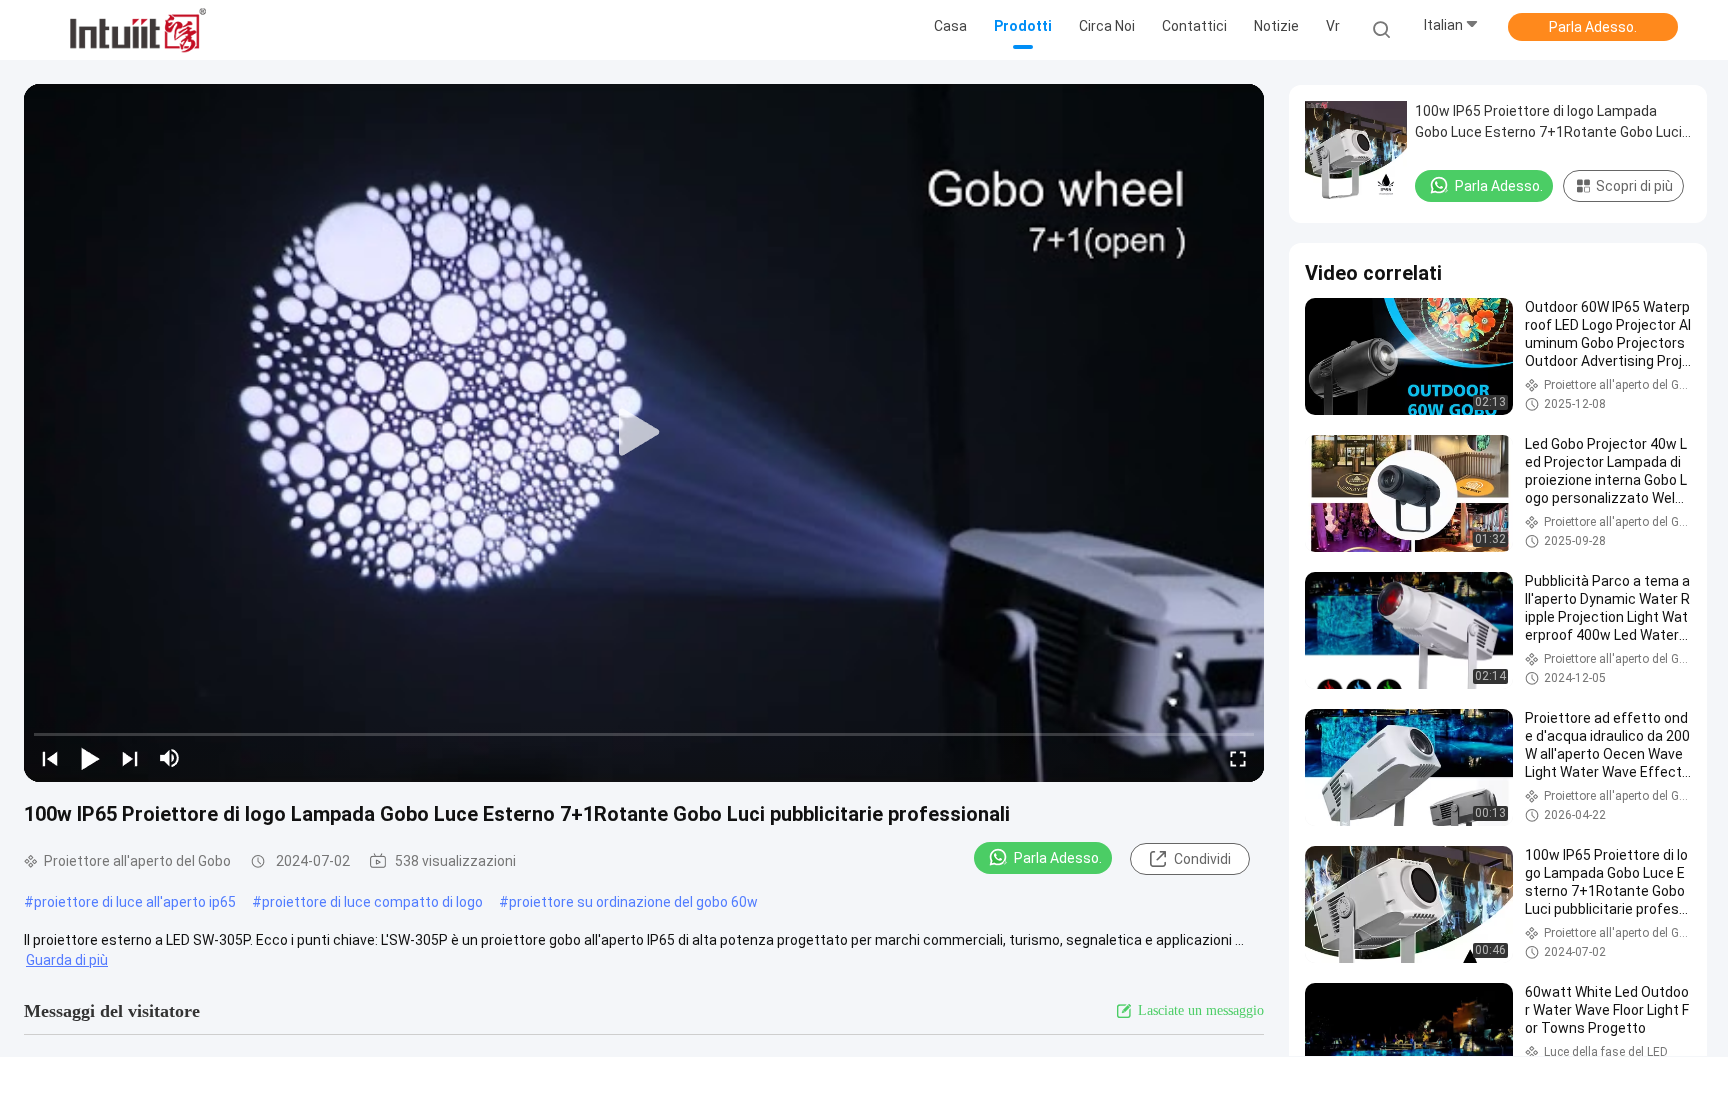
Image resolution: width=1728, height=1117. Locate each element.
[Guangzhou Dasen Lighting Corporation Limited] (138, 30)
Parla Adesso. (1593, 27)
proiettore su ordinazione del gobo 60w (633, 902)
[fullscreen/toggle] (1238, 758)
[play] (644, 433)
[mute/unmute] (170, 758)
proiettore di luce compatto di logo (372, 902)
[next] (130, 758)
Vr (1333, 26)
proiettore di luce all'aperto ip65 (135, 902)
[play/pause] (90, 758)
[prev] (50, 758)
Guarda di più (67, 960)
